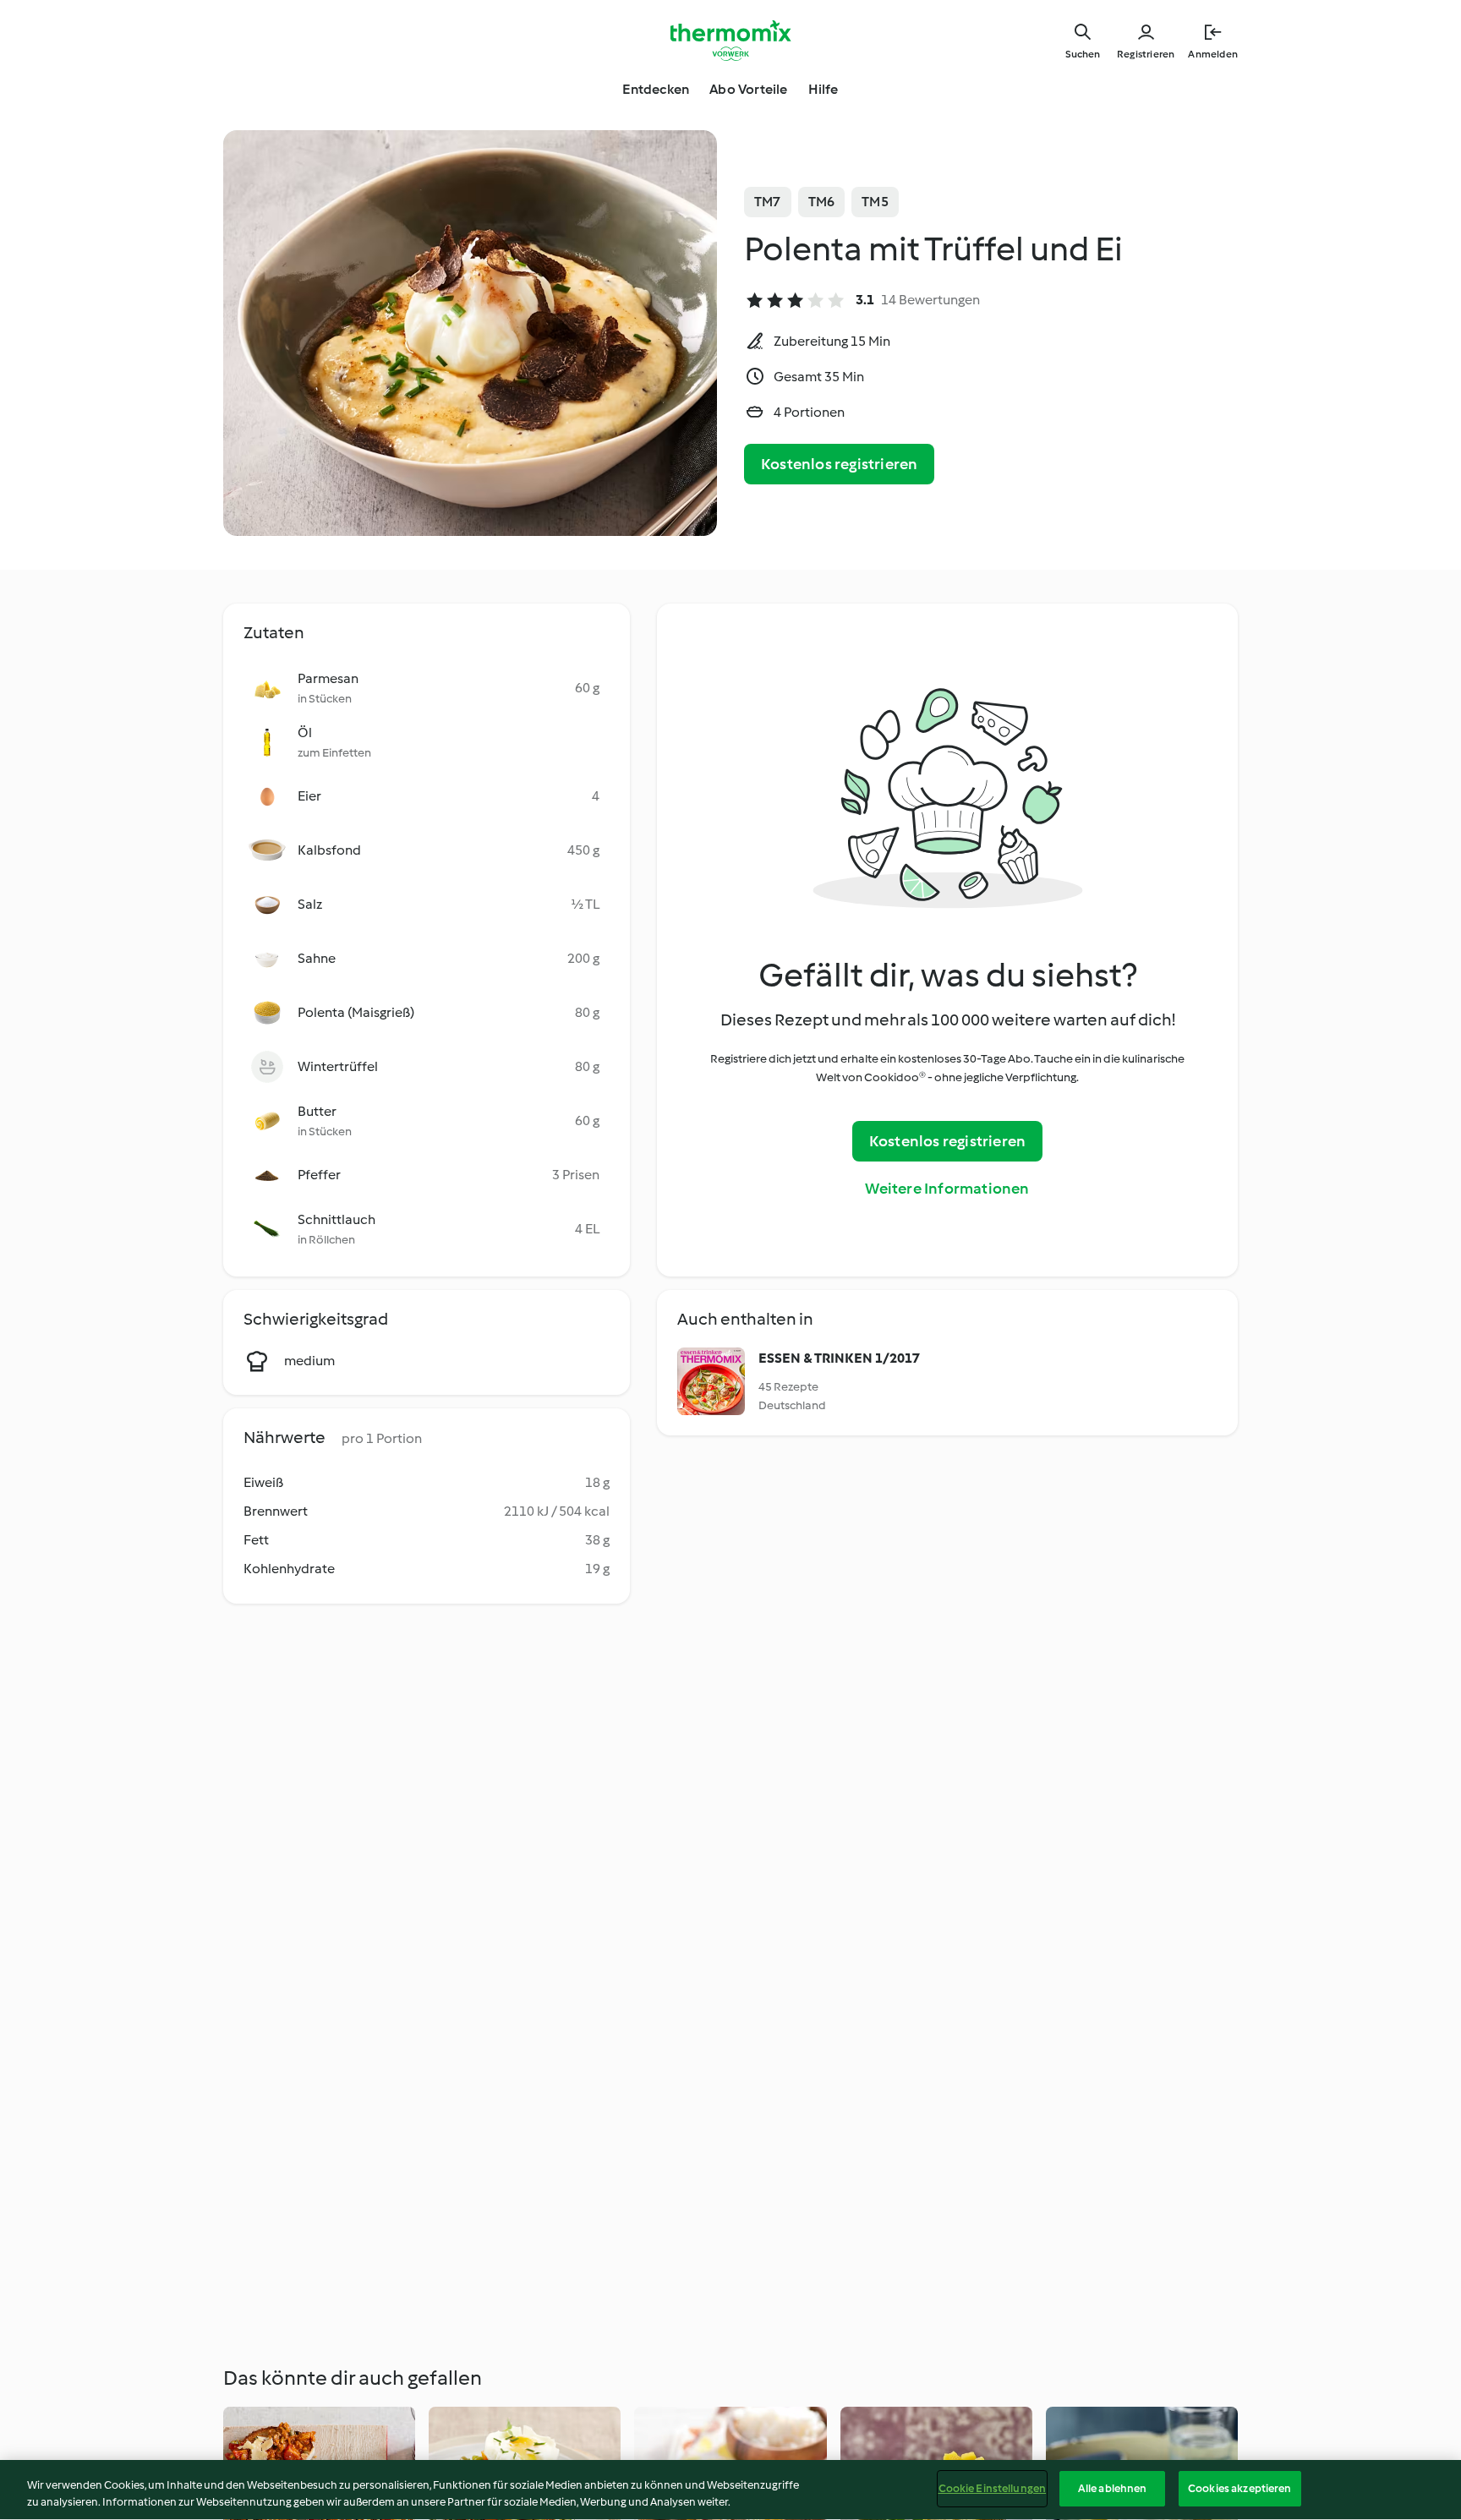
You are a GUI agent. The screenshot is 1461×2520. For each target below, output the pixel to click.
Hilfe (824, 89)
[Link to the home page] (730, 41)
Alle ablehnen (1113, 2488)
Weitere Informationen (947, 1189)
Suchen (1083, 54)
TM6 (822, 202)
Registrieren (1146, 54)
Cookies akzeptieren (1239, 2488)
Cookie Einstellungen (993, 2488)
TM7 (768, 202)
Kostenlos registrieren (839, 464)
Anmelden (1213, 54)
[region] (730, 2490)
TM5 (875, 202)
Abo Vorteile (748, 89)
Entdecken (656, 89)
